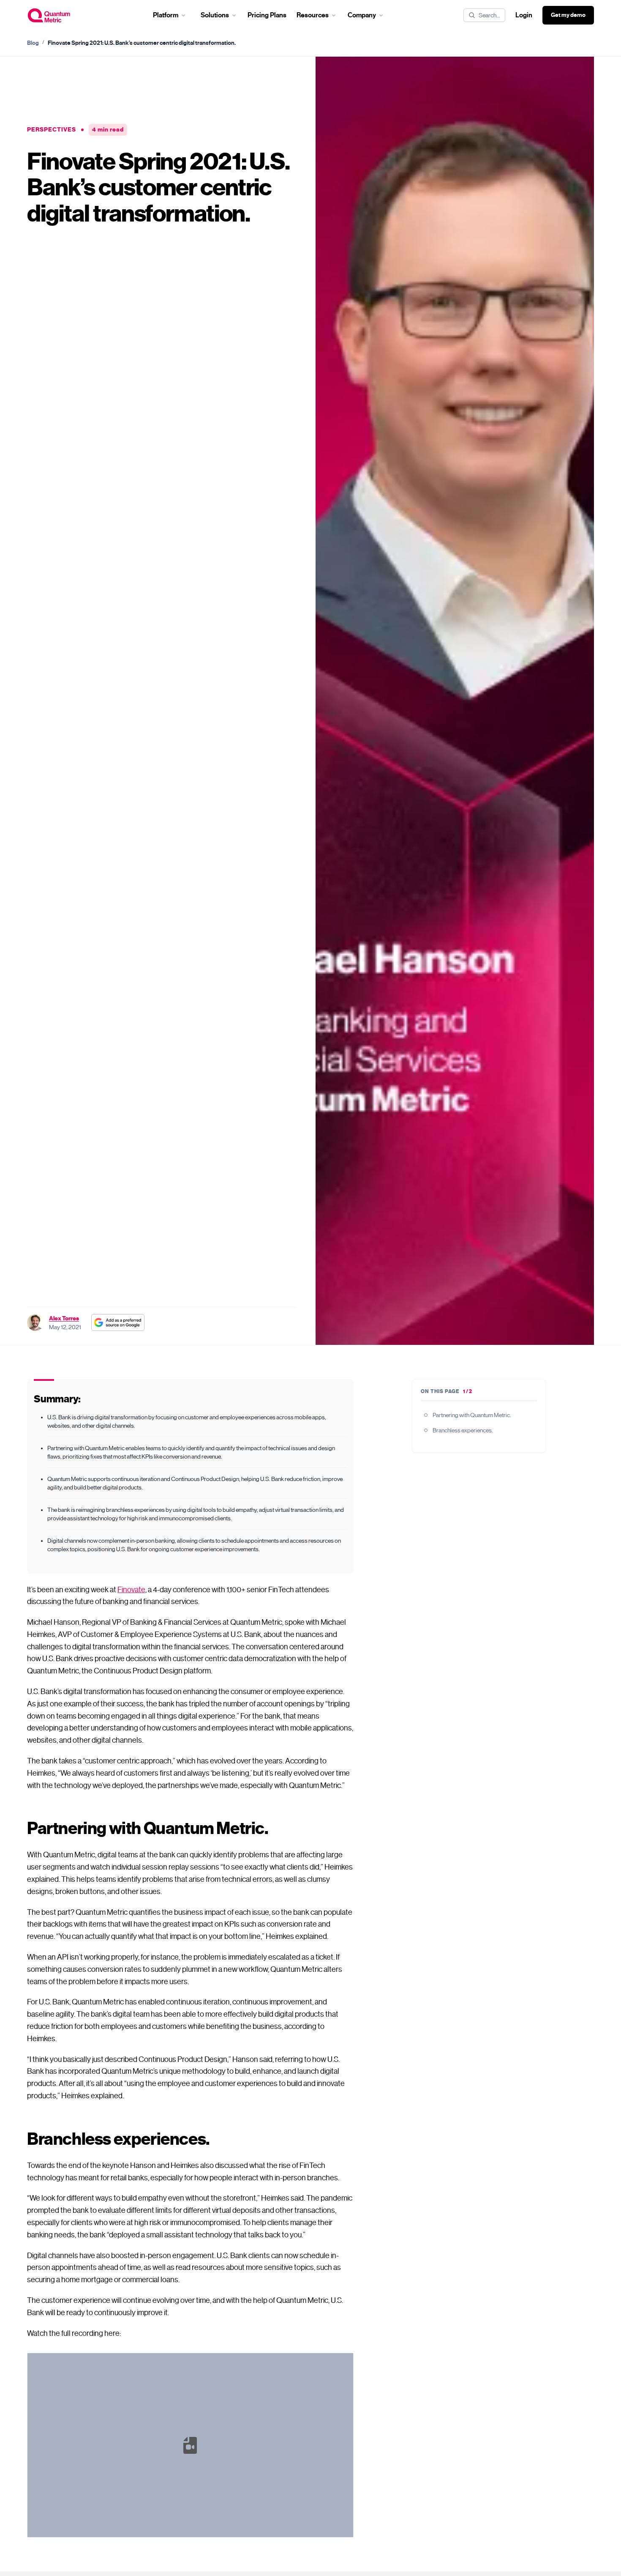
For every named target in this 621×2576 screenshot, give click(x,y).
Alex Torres (64, 1318)
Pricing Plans (267, 15)
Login (524, 15)
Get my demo (568, 15)
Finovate (131, 1590)
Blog (33, 43)
